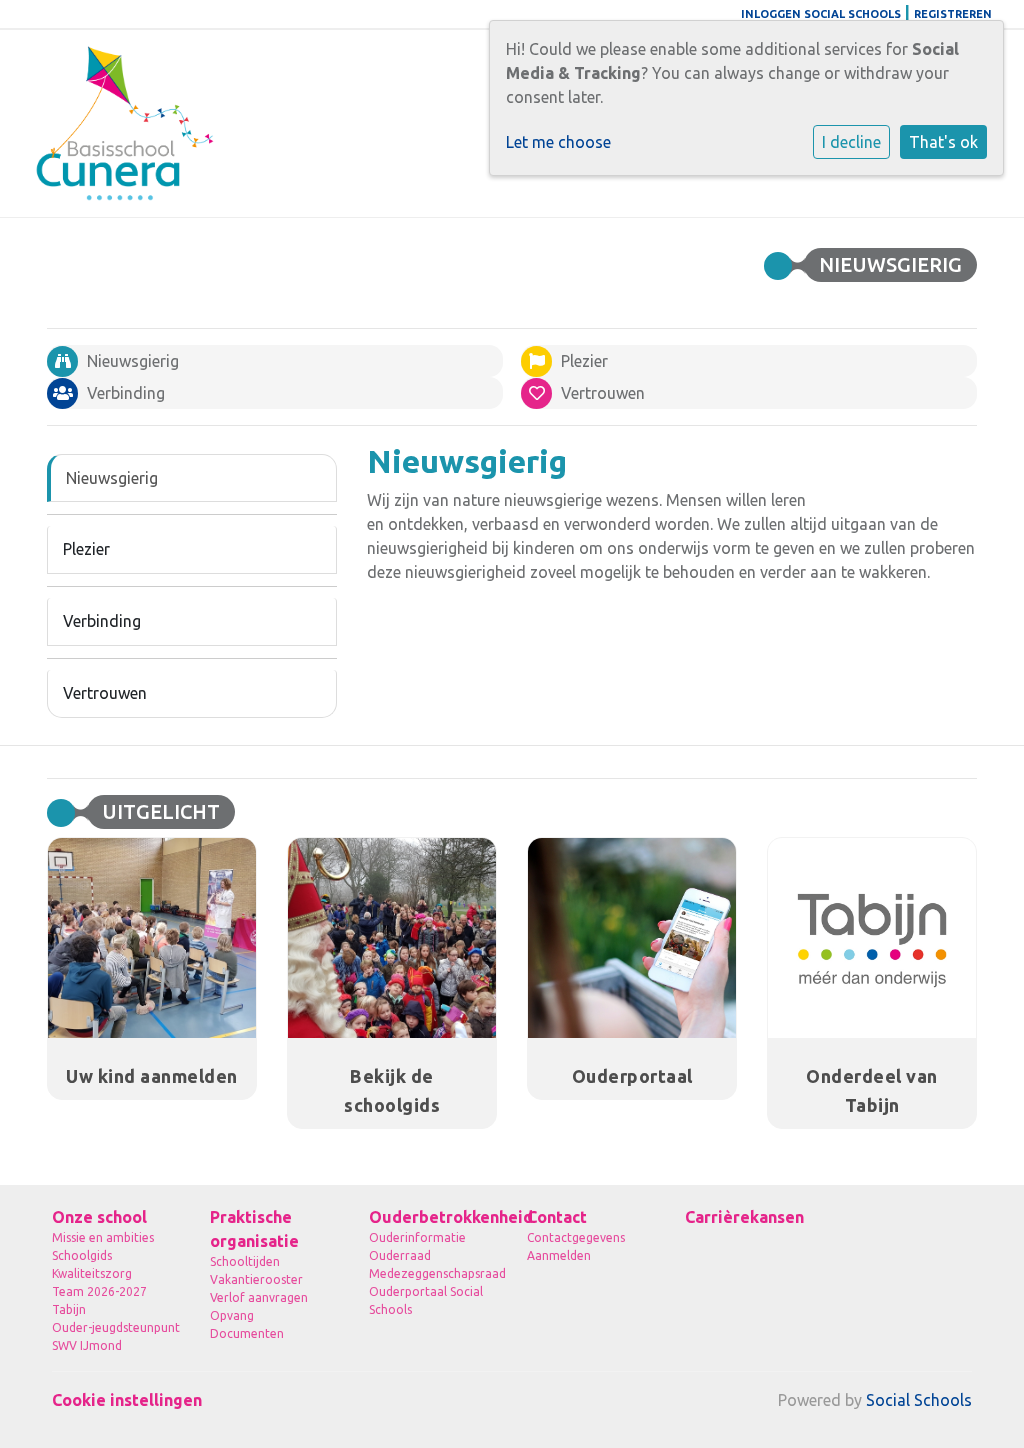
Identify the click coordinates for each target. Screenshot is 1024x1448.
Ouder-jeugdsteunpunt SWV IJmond (116, 1336)
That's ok (943, 142)
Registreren (953, 14)
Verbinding (102, 621)
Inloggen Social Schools (821, 14)
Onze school (99, 1217)
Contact (557, 1217)
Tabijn (69, 1309)
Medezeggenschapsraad (433, 1273)
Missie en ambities (103, 1237)
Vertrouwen (105, 693)
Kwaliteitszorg (92, 1273)
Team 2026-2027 (99, 1291)
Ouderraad (400, 1255)
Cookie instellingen (127, 1400)
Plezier (86, 549)
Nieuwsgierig (112, 478)
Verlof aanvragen (259, 1297)
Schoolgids (82, 1255)
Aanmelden (559, 1255)
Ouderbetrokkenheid (433, 1217)
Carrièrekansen (744, 1217)
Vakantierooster (256, 1279)
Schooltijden (245, 1261)
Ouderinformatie (417, 1237)
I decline (851, 142)
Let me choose (558, 142)
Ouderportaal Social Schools (426, 1300)
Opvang (232, 1315)
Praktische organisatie (254, 1229)
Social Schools (919, 1400)
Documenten (247, 1333)
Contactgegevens (576, 1237)
